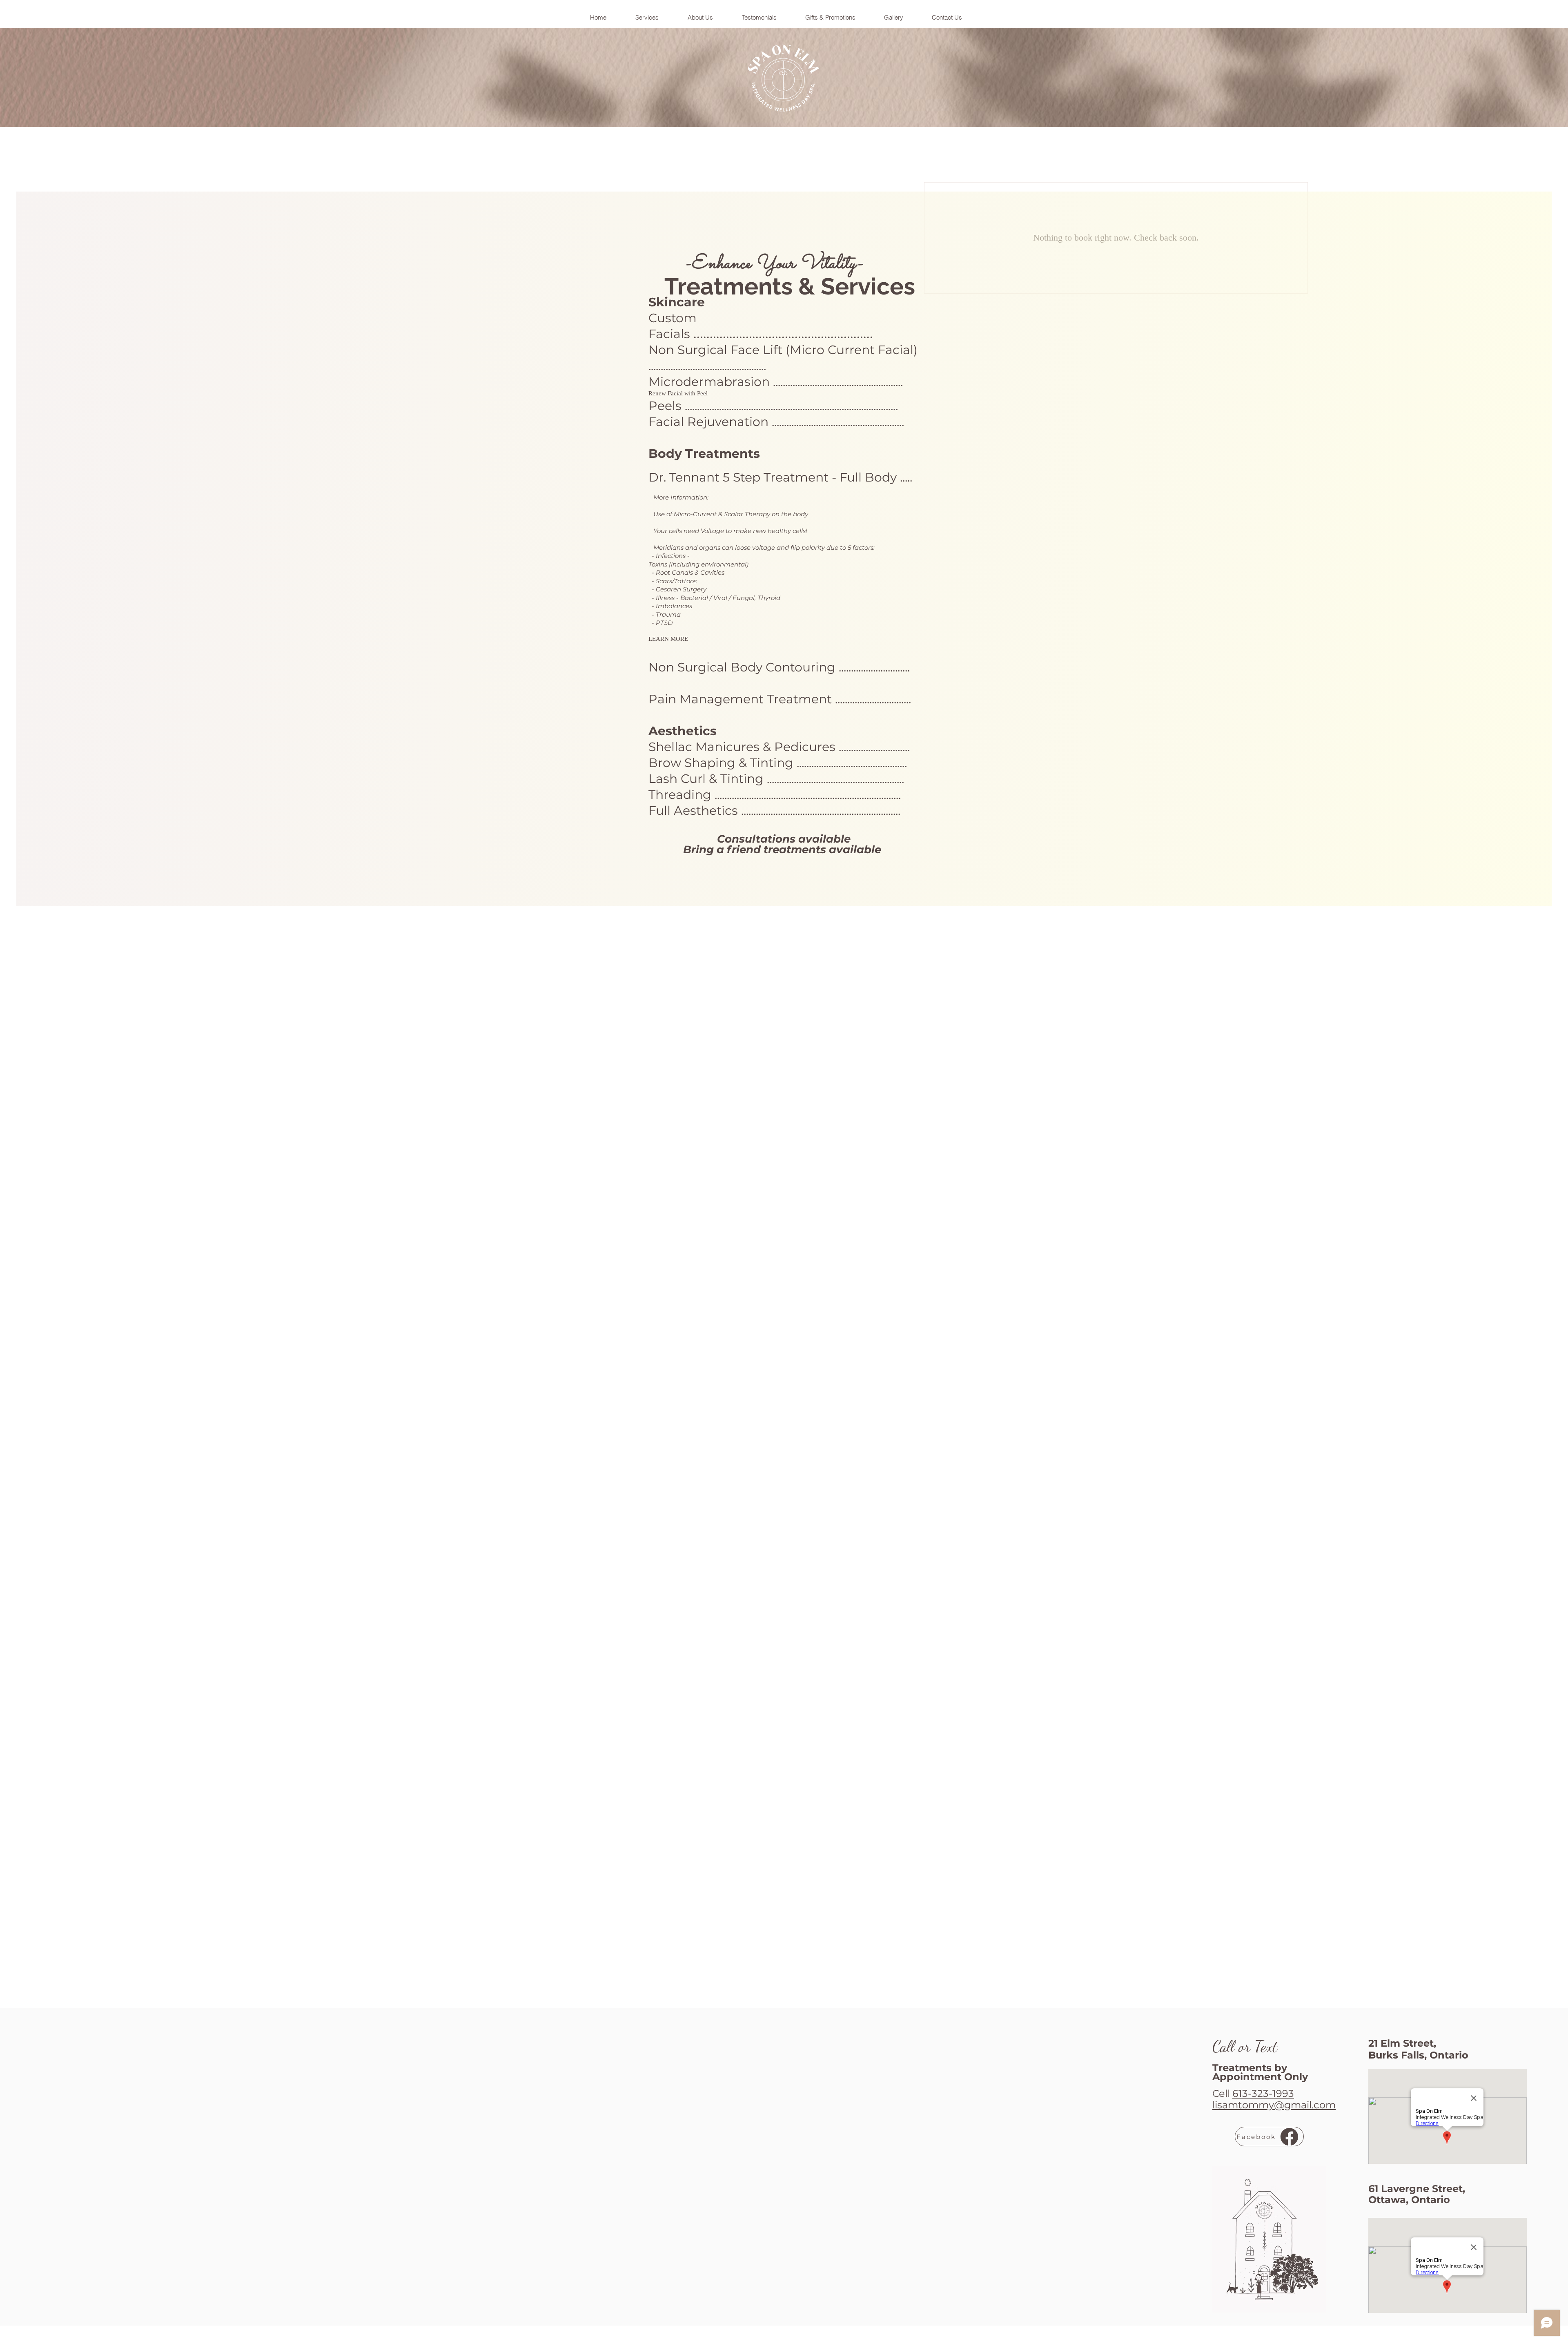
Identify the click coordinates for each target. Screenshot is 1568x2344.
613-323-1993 (1263, 2093)
